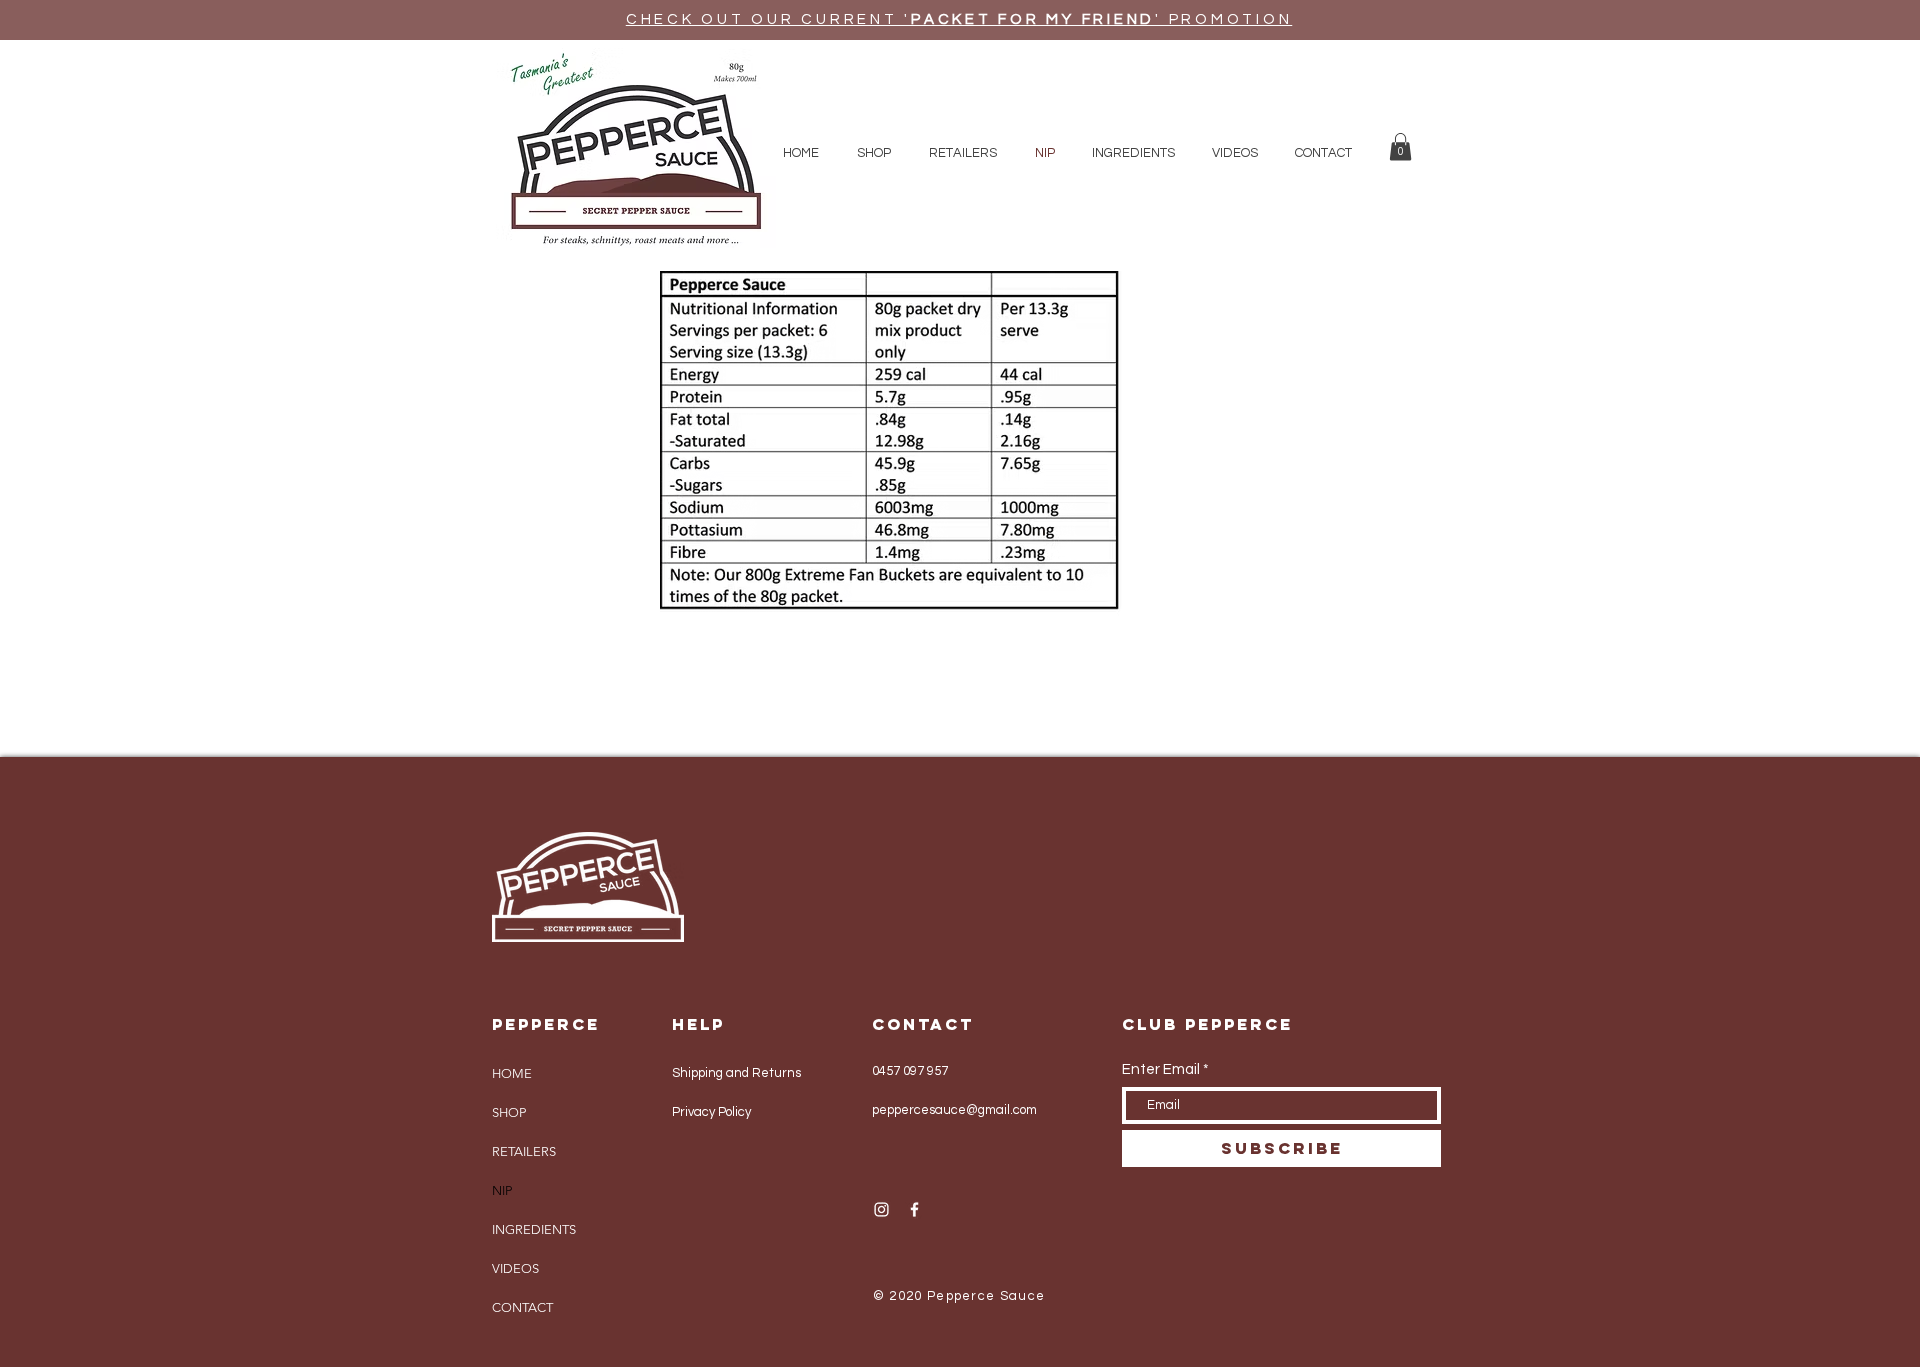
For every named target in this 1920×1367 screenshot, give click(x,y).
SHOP (509, 1112)
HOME (512, 1073)
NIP (502, 1190)
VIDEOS (515, 1268)
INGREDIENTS (534, 1229)
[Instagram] (881, 1209)
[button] (1400, 146)
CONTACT (522, 1307)
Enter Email (1161, 1069)
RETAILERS (524, 1151)
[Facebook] (914, 1209)
